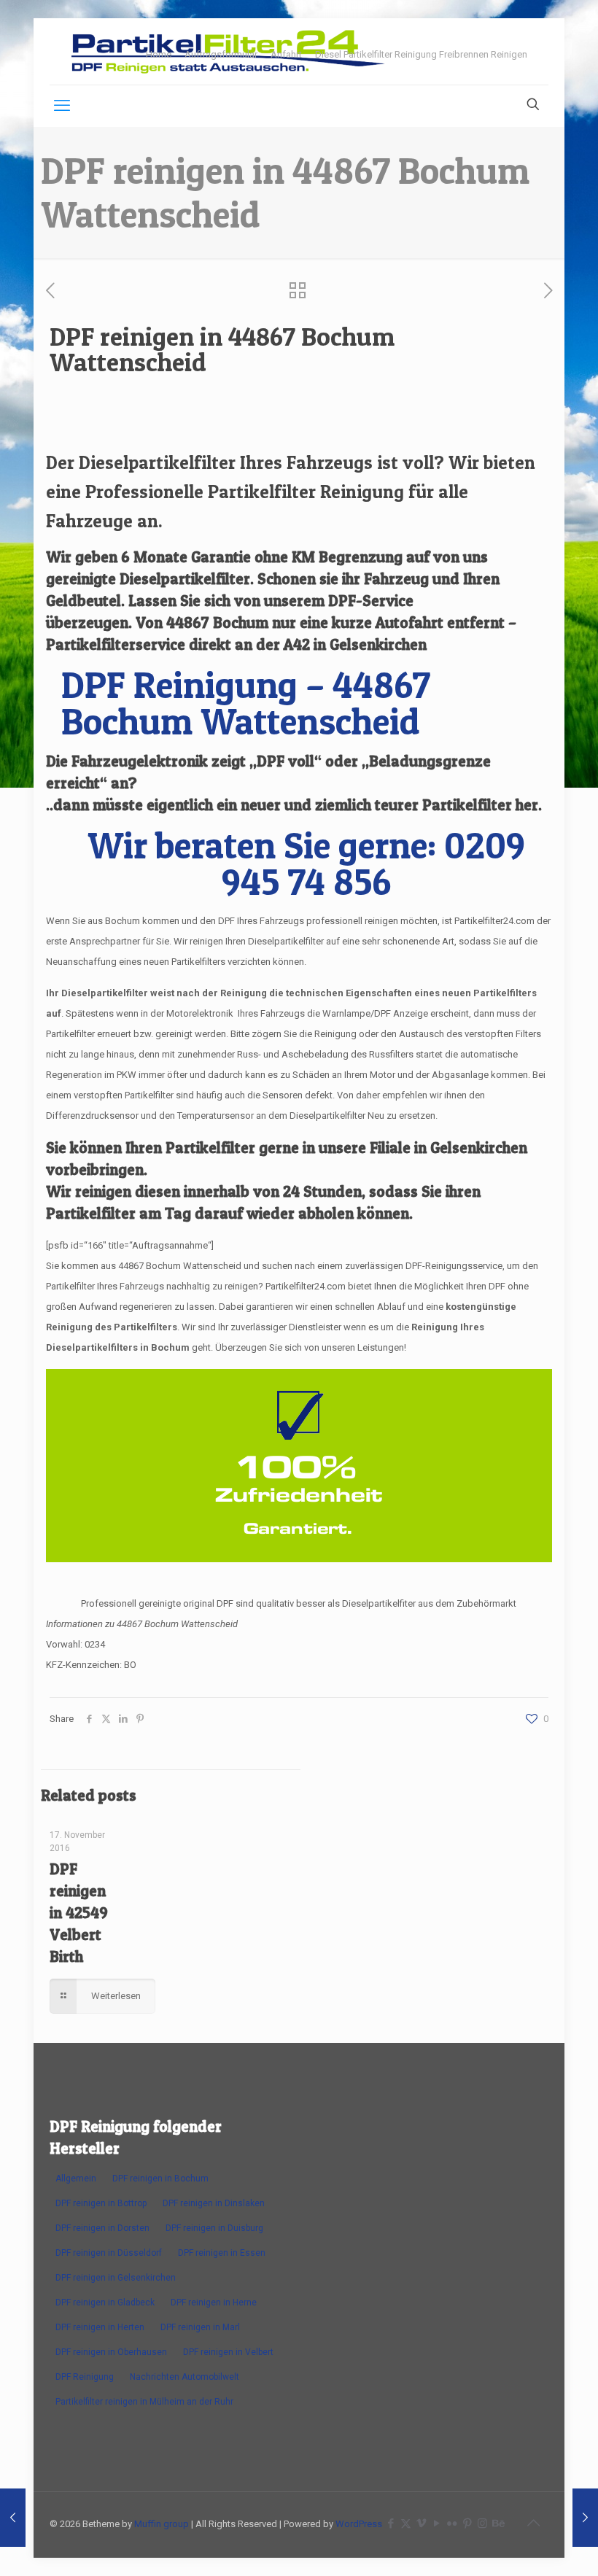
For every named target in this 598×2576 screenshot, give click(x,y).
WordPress (359, 2524)
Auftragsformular (221, 54)
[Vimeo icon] (421, 2523)
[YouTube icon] (436, 2523)
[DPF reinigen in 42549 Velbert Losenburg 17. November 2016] (13, 2518)
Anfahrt (286, 54)
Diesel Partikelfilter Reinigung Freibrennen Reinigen (421, 54)
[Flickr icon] (452, 2523)
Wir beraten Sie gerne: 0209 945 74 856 (306, 863)
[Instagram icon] (482, 2523)
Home (159, 54)
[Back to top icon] (533, 2523)
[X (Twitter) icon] (406, 2523)
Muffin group (162, 2524)
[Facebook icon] (391, 2523)
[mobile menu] (62, 106)
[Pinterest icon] (467, 2523)
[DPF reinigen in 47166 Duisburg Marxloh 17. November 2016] (585, 2518)
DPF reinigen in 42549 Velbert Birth (79, 1913)
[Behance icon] (498, 2523)
